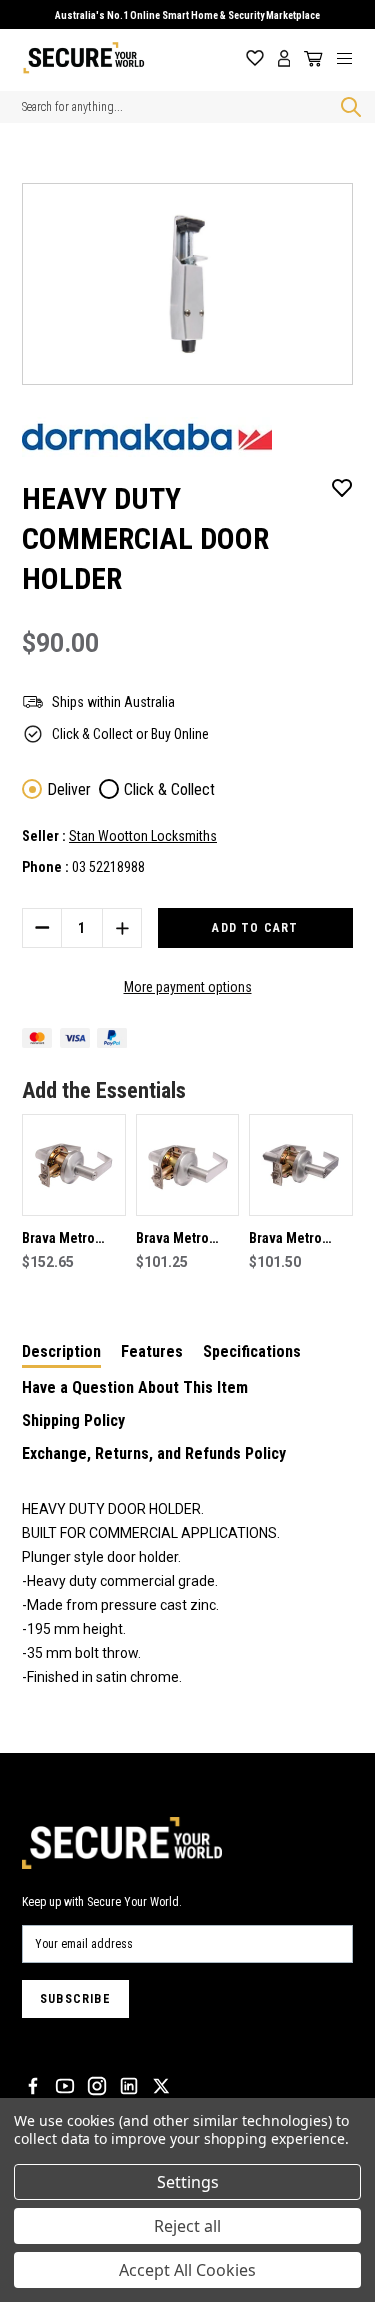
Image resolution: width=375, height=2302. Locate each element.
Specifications (252, 1351)
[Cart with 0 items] (310, 59)
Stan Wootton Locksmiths (143, 836)
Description (61, 1351)
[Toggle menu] (352, 58)
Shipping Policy (73, 1420)
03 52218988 (108, 867)
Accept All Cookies (187, 2270)
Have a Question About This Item (135, 1387)
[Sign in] (284, 58)
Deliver (69, 789)
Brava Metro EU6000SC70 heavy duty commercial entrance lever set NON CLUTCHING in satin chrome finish (294, 1240)
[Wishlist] (255, 58)
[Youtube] (65, 2086)
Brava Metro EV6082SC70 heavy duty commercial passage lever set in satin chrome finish (179, 1240)
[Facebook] (33, 2086)
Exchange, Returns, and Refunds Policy (154, 1453)
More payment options (188, 987)
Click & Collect (169, 789)
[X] (161, 2086)
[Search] (347, 107)
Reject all (187, 2226)
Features (152, 1351)
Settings (188, 2182)
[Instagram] (97, 2086)
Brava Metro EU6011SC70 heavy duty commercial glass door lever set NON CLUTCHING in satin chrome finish (72, 1240)
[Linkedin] (129, 2086)
